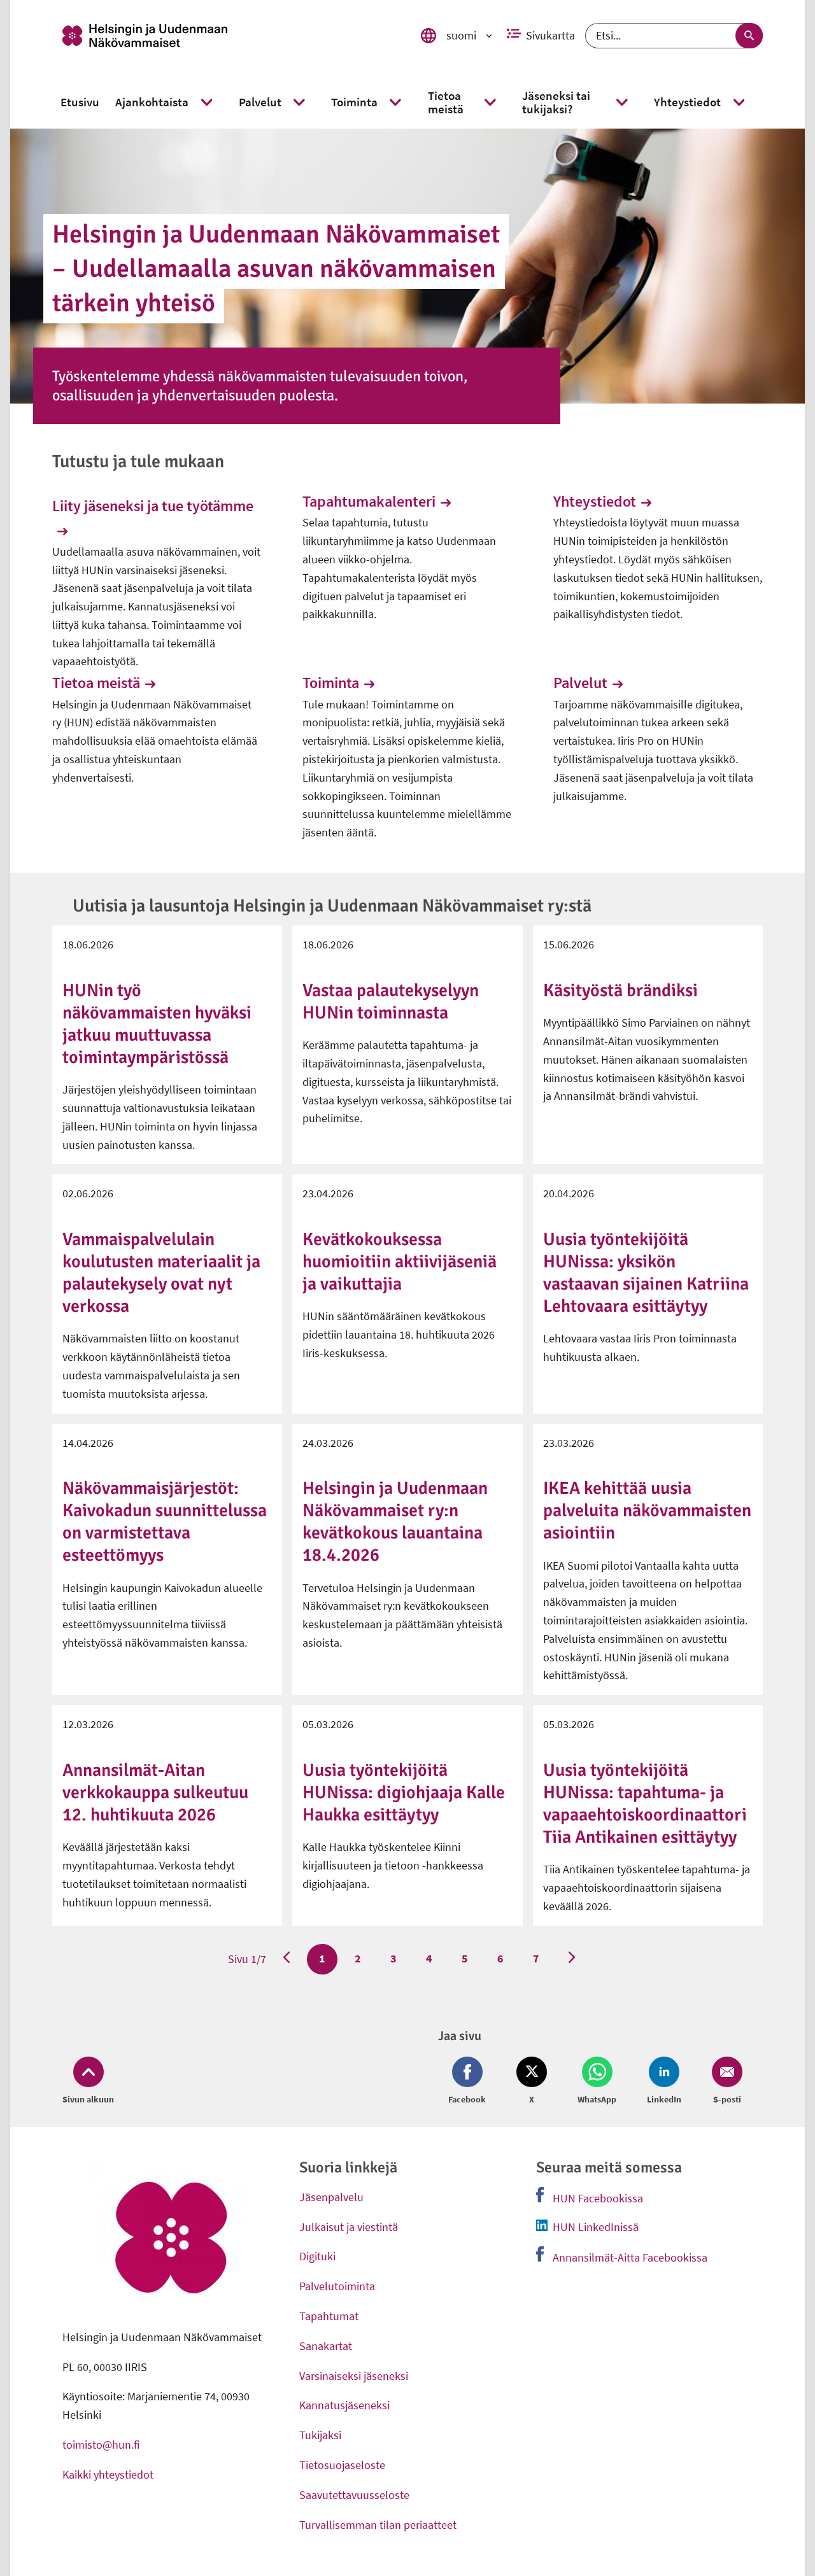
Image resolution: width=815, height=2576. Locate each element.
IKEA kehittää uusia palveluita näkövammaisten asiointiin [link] (647, 1510)
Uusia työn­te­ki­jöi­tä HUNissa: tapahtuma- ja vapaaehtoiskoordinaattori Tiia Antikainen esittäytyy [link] (645, 1804)
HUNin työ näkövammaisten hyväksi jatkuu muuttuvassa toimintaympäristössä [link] (157, 1024)
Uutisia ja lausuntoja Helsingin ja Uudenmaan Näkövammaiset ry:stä (332, 906)
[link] (230, 36)
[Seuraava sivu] (572, 1959)
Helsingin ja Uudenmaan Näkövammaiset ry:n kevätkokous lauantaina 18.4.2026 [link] (395, 1522)
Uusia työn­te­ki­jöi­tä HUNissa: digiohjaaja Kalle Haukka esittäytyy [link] (404, 1792)
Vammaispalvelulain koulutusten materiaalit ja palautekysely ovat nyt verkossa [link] (161, 1273)
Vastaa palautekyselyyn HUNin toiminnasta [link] (391, 1002)
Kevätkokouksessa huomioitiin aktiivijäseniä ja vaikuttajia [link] (400, 1262)
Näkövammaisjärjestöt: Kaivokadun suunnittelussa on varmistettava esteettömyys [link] (165, 1522)
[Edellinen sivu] (287, 1959)
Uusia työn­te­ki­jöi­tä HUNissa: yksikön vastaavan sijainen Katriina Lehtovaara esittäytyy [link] (646, 1273)
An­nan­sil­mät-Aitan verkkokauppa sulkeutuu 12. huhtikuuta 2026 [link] (155, 1792)
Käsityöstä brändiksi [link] (620, 990)
